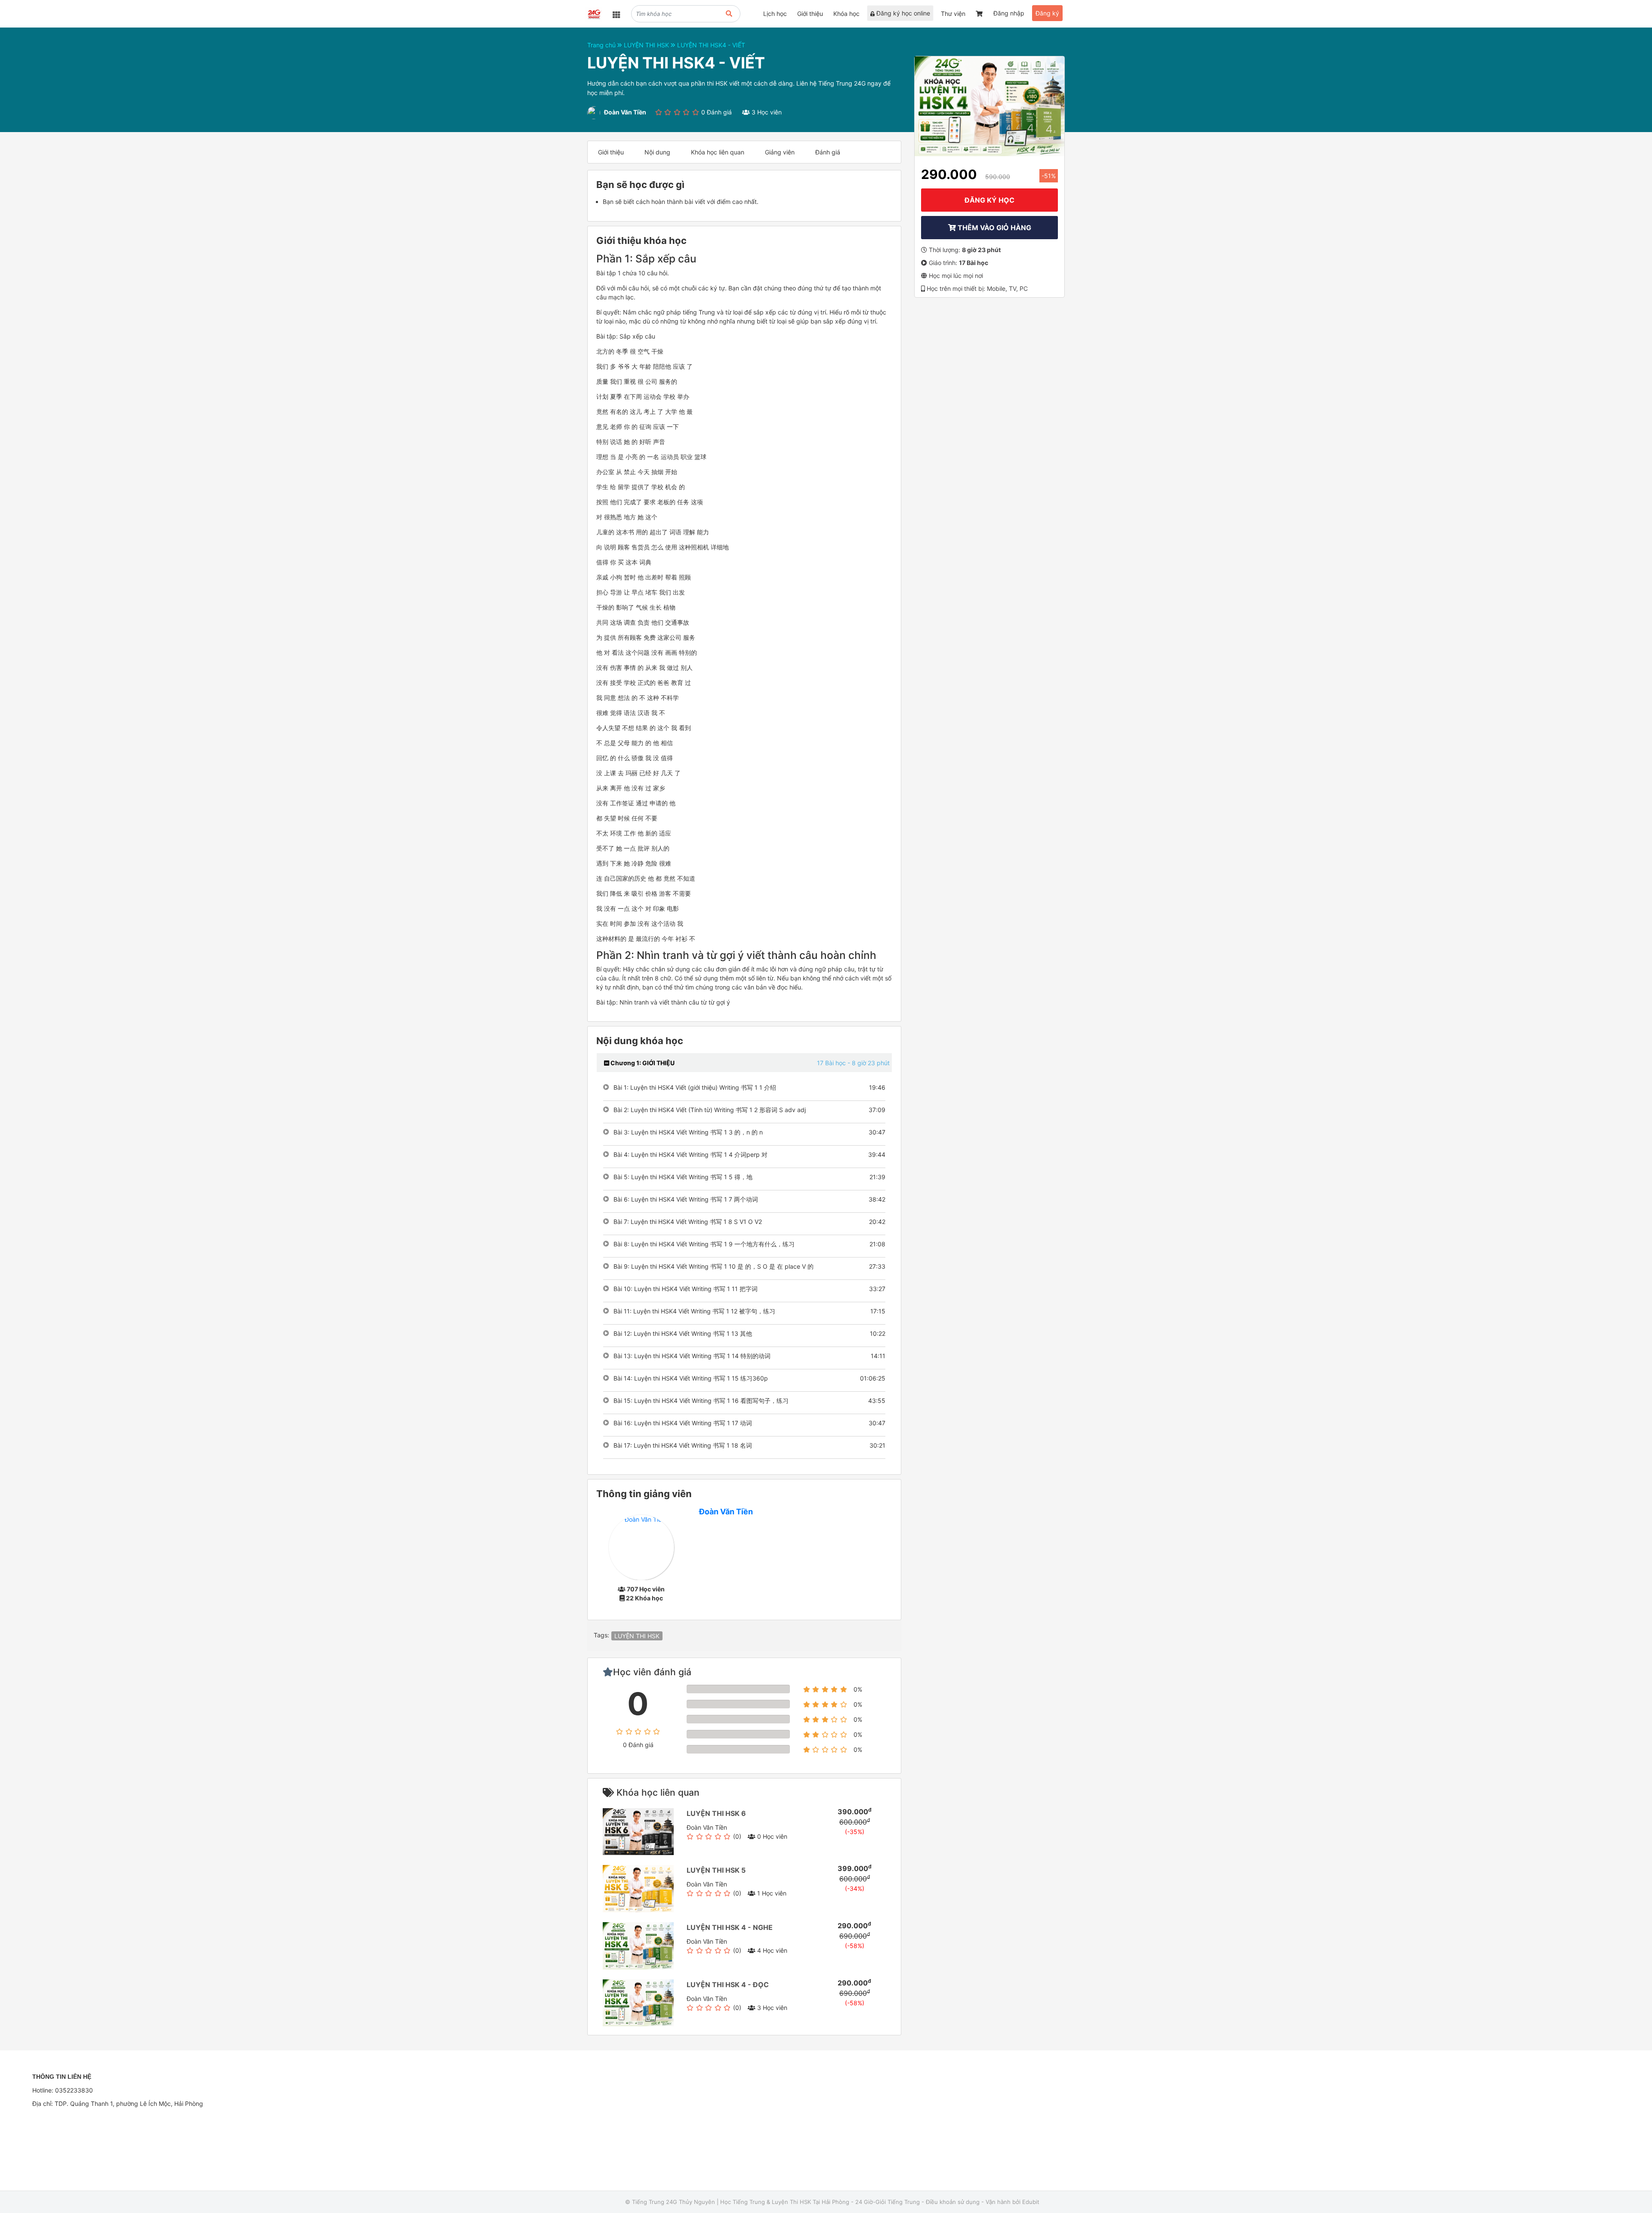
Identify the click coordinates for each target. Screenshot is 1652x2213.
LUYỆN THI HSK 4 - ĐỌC (728, 1985)
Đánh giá (828, 152)
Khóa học (846, 14)
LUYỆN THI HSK (647, 45)
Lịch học (775, 14)
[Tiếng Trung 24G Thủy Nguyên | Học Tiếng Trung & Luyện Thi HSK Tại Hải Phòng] (593, 15)
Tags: (601, 1635)
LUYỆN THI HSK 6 (716, 1813)
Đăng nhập (1009, 13)
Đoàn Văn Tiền (726, 1512)
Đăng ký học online (902, 13)
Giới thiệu (810, 14)
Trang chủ (602, 45)
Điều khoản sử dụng (953, 2202)
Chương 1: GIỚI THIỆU (642, 1063)
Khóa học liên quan (718, 152)
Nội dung (657, 152)
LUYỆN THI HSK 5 (716, 1870)
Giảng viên (780, 152)
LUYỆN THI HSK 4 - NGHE (730, 1927)
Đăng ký (1047, 13)
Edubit (1031, 2202)
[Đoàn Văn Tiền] (641, 1547)
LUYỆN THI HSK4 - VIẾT (711, 45)
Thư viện (953, 14)
